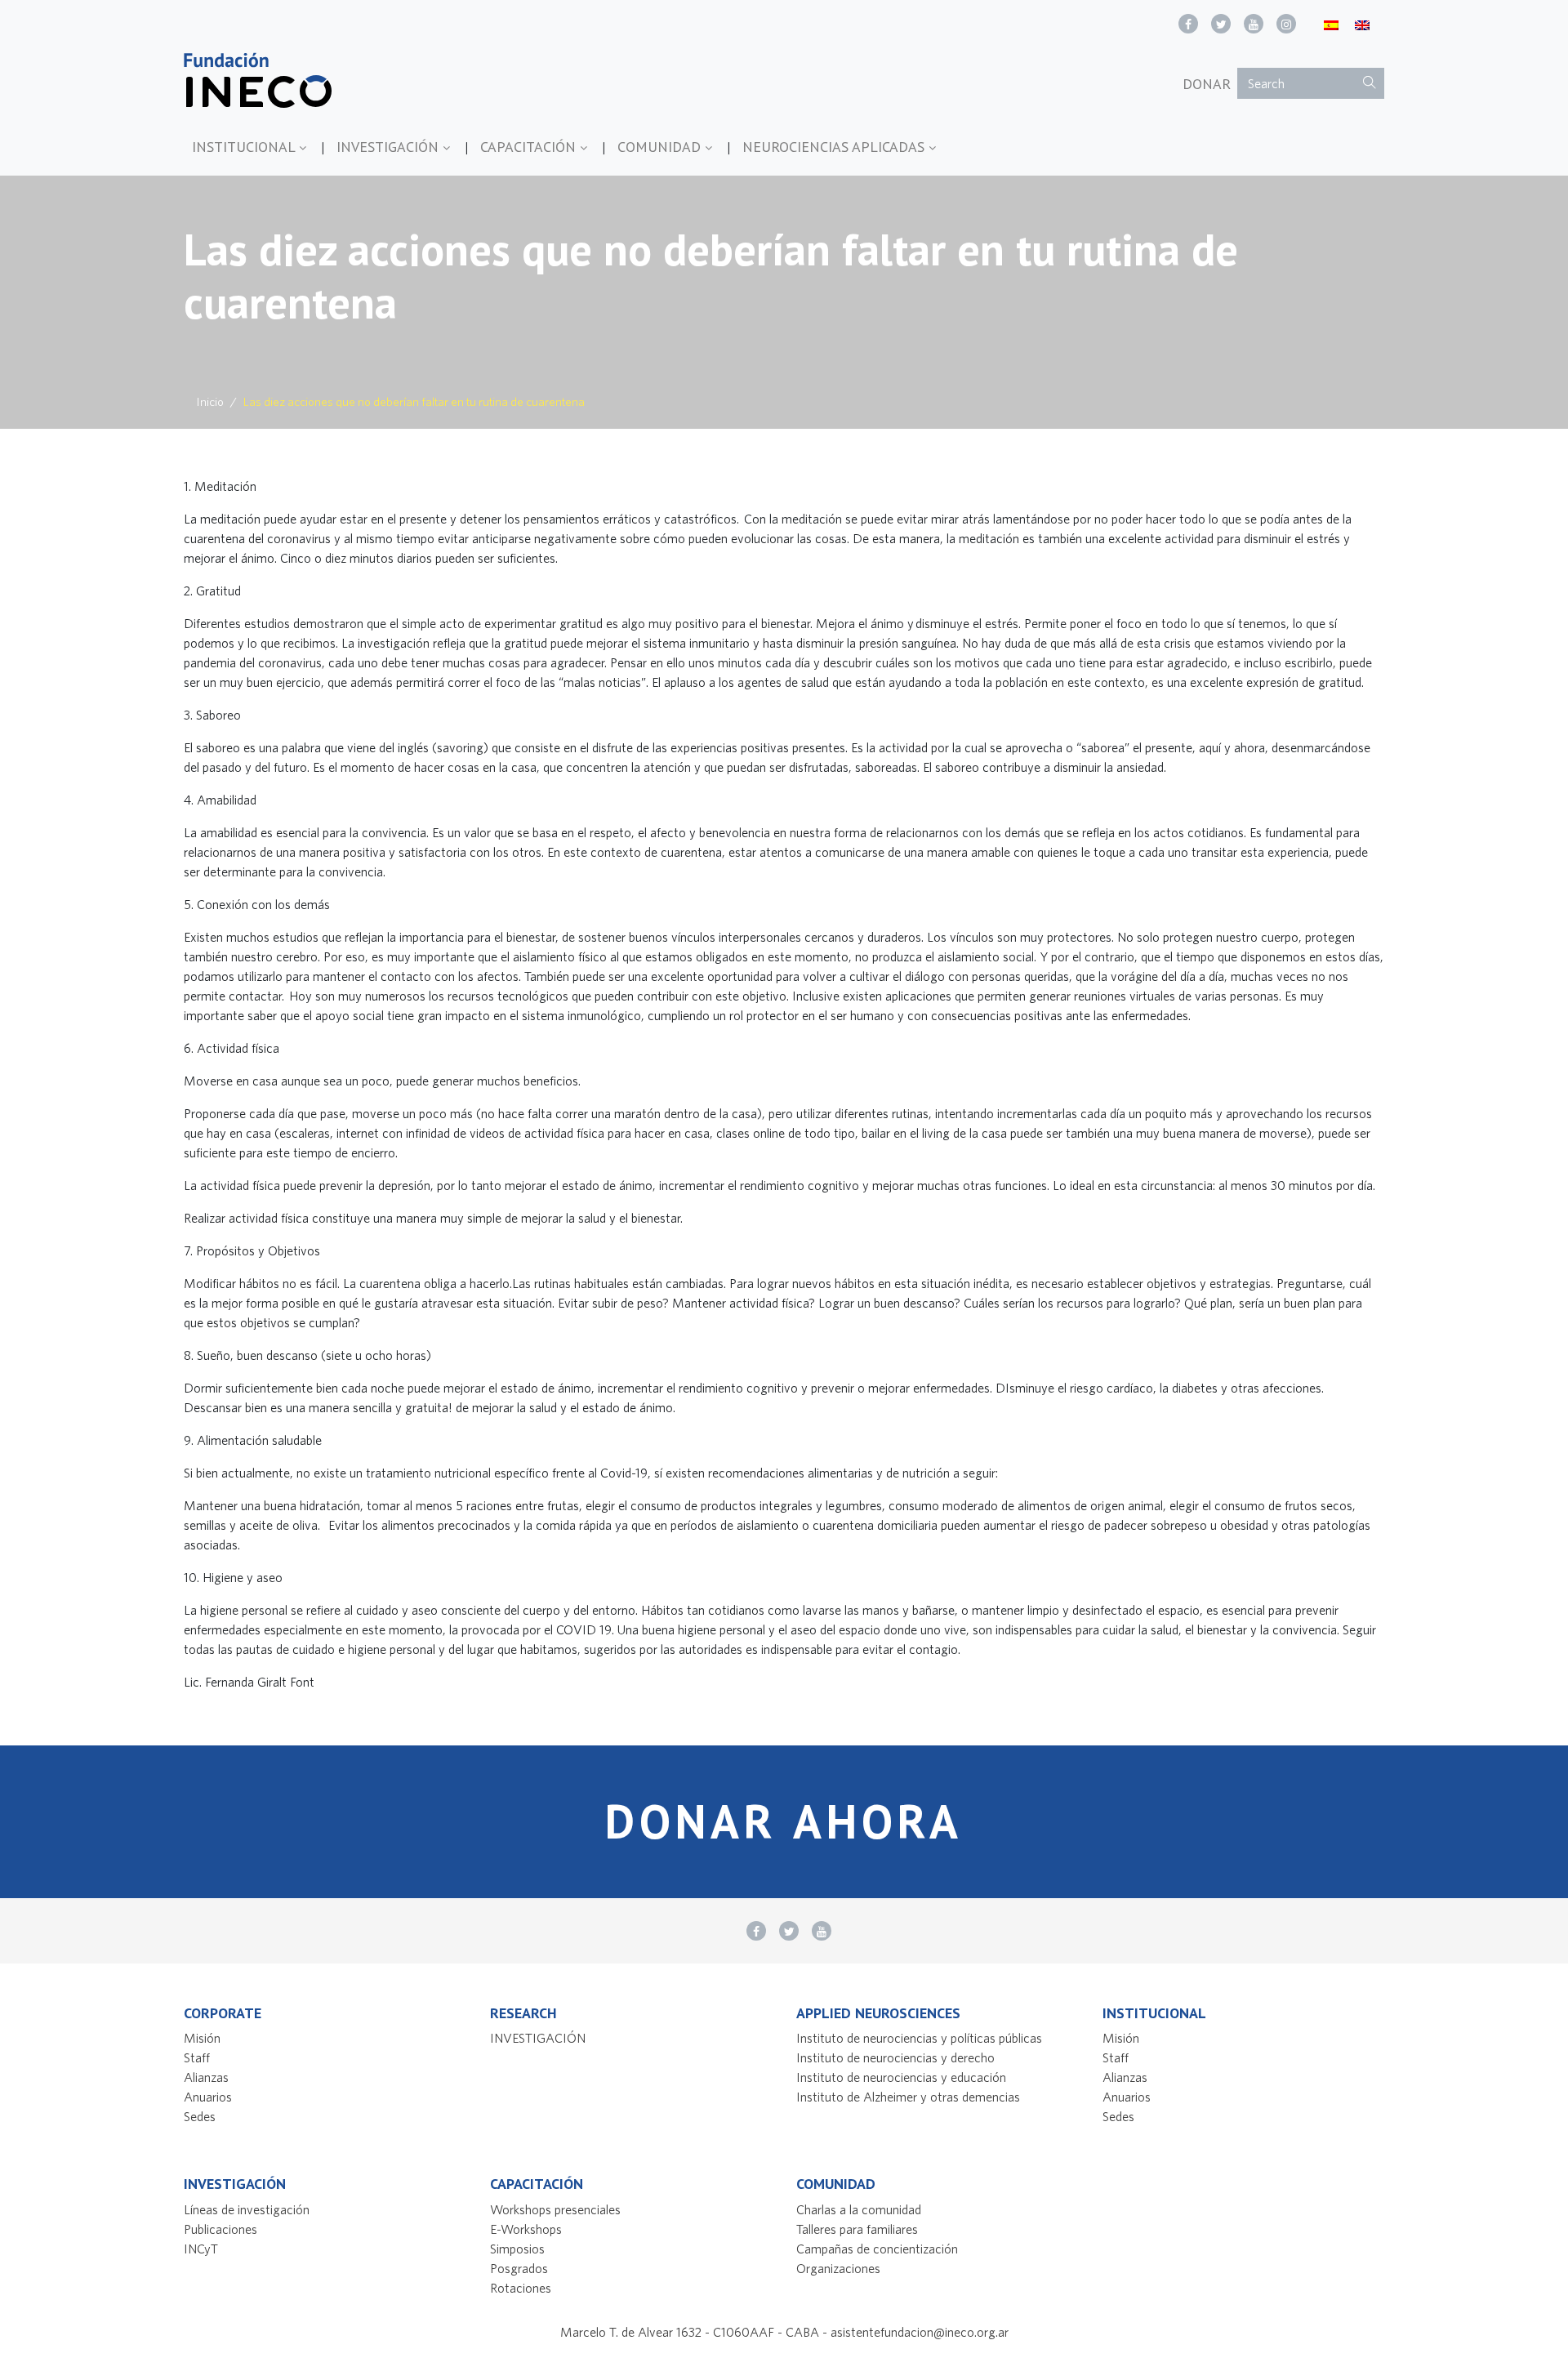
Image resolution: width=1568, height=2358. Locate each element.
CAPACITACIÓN (530, 147)
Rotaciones (521, 2288)
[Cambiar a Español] (1331, 24)
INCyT (201, 2249)
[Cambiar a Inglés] (1362, 24)
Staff (197, 2057)
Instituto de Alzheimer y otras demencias (908, 2097)
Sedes (200, 2116)
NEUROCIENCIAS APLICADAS (835, 147)
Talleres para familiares (857, 2229)
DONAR (1207, 84)
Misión (202, 2038)
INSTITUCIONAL (245, 147)
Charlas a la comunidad (859, 2209)
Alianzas (206, 2077)
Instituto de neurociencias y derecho (895, 2057)
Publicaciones (220, 2229)
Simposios (517, 2249)
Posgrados (519, 2268)
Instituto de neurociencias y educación (901, 2077)
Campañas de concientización (877, 2249)
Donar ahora (784, 1821)
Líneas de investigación (247, 2209)
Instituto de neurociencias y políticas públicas (919, 2038)
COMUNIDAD (661, 147)
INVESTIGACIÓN (390, 147)
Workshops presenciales (555, 2209)
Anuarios (208, 2097)
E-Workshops (526, 2229)
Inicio (210, 401)
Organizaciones (838, 2268)
